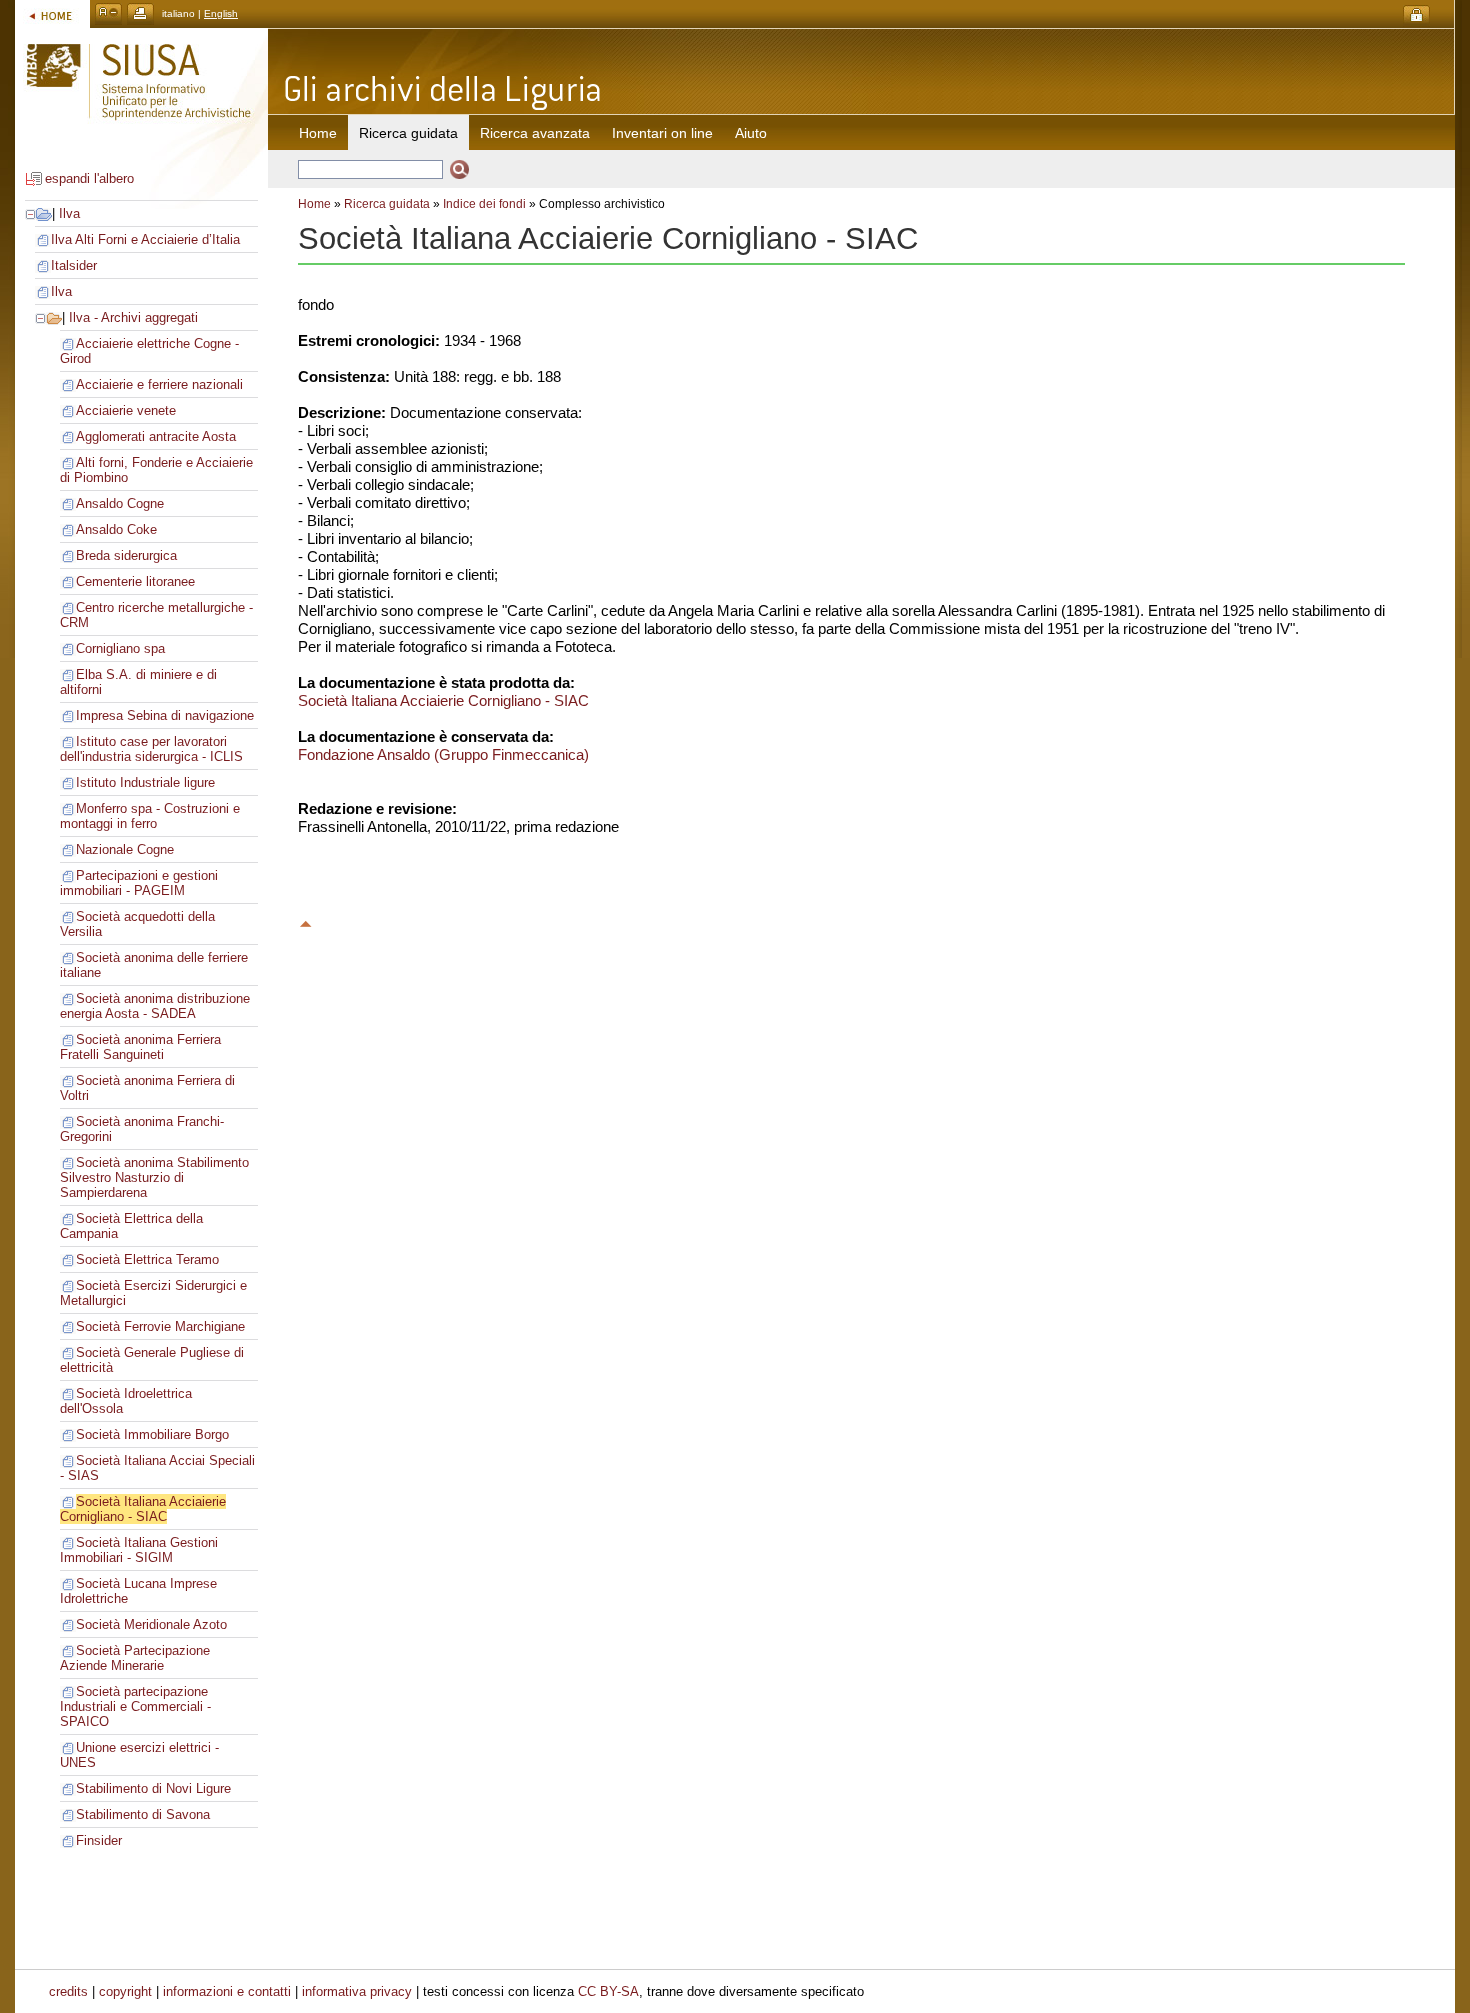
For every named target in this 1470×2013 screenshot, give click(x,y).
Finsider (99, 1840)
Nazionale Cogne (125, 849)
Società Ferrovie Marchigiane (160, 1326)
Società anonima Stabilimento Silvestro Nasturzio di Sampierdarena (154, 1177)
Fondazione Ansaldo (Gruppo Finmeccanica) (443, 754)
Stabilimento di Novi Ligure (153, 1788)
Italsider (74, 265)
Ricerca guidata (387, 204)
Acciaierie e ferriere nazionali (159, 384)
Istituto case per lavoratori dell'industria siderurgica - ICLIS (151, 749)
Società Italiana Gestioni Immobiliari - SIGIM (139, 1550)
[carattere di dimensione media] (108, 13)
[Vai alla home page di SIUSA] (52, 13)
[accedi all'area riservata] (1416, 15)
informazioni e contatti (227, 1991)
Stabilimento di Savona (143, 1814)
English (221, 13)
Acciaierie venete (126, 410)
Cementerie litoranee (135, 581)
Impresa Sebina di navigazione (165, 715)
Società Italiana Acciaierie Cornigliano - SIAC (143, 1509)
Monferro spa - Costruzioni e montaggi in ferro (150, 816)
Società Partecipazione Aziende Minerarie (135, 1658)
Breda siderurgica (126, 555)
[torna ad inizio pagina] (306, 921)
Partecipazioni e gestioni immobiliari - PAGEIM (139, 883)
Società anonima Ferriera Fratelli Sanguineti (140, 1047)
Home (318, 133)
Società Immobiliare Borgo (152, 1434)
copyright (125, 1991)
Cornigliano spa (120, 648)
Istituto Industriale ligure (145, 782)
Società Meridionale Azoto (151, 1624)
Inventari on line (662, 133)
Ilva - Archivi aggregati (133, 317)
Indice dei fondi (484, 204)
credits (68, 1991)
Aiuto (751, 133)
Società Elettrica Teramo (147, 1259)
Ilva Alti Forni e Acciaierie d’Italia (145, 239)
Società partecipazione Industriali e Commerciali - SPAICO (135, 1706)
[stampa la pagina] (140, 13)
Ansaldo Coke (116, 529)
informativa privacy (357, 1991)
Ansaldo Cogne (120, 503)
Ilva (69, 213)
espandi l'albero (89, 178)
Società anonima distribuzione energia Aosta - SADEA (155, 1006)
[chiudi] (40, 317)
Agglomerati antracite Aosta (156, 436)
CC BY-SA (608, 1991)
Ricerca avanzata (535, 133)
